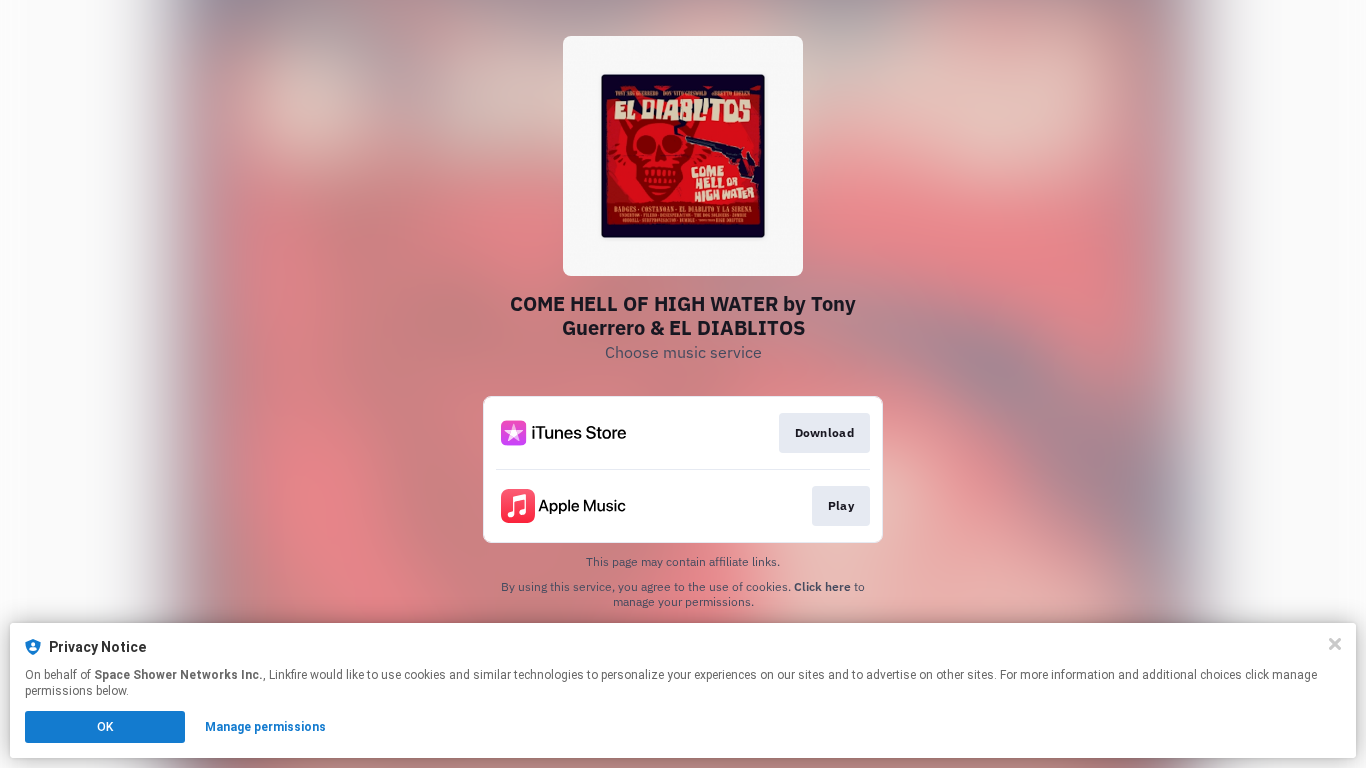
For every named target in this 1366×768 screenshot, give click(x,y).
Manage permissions (265, 727)
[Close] (1335, 644)
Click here (822, 586)
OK (105, 727)
